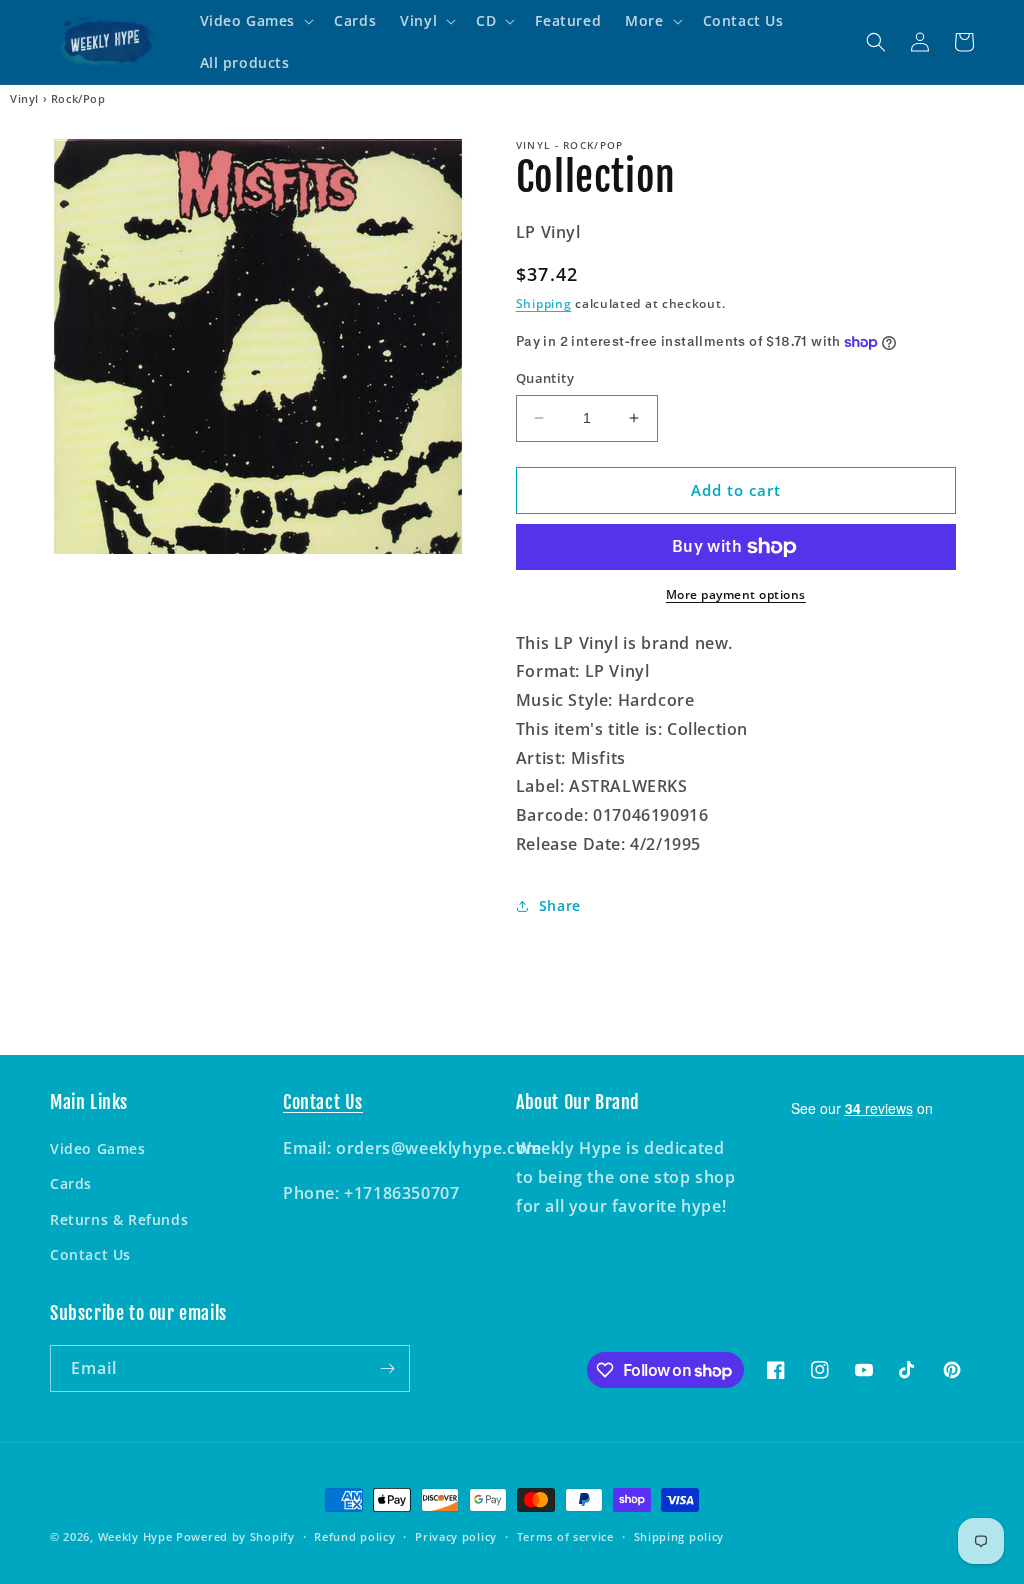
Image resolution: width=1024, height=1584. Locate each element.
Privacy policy (456, 1536)
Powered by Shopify (235, 1536)
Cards (71, 1183)
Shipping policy (679, 1536)
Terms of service (565, 1536)
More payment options (736, 594)
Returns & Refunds (119, 1219)
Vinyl (24, 99)
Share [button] (560, 905)
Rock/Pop (78, 99)
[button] (255, 21)
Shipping (544, 303)
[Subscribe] (387, 1368)
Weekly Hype (135, 1536)
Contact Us (90, 1254)
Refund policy (354, 1536)
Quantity (545, 378)
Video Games (98, 1148)
